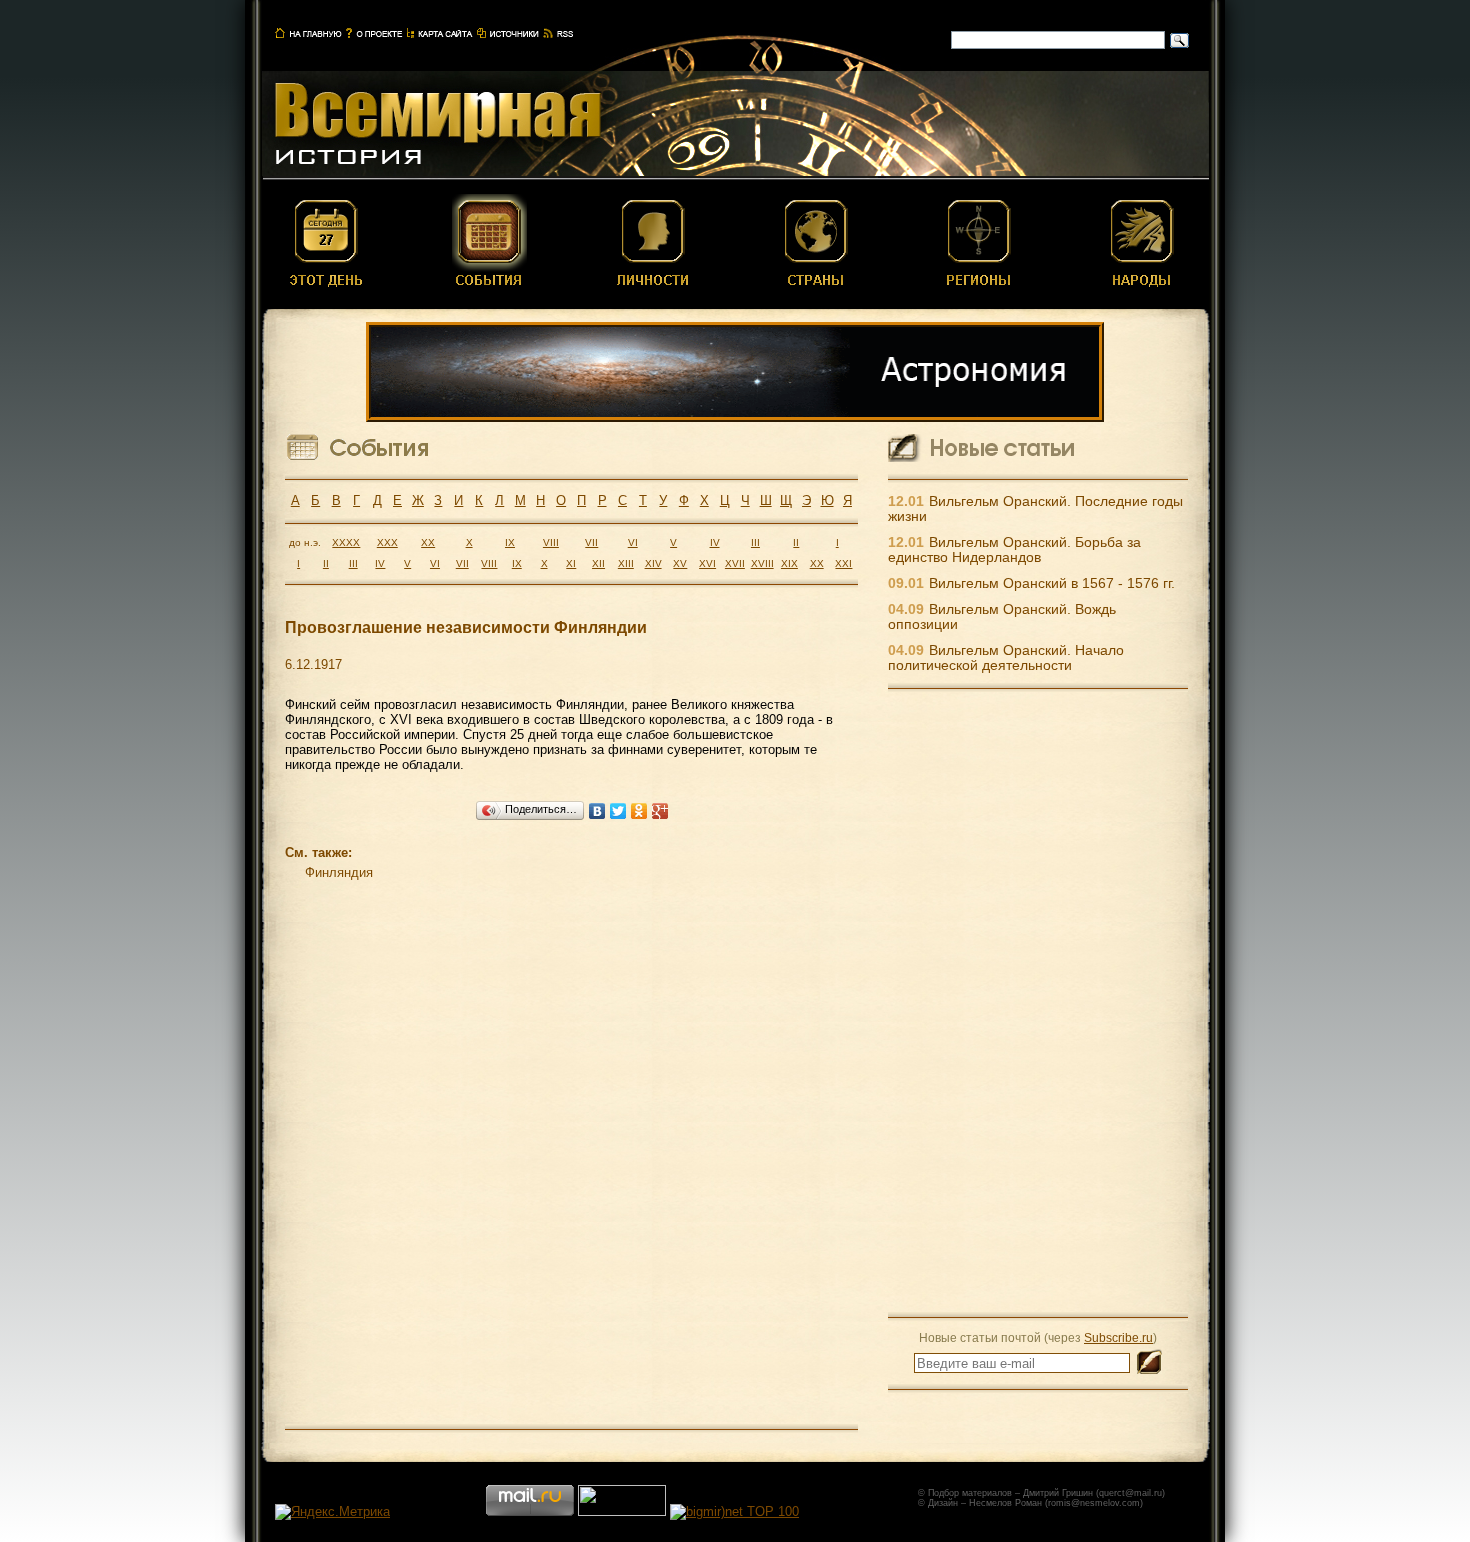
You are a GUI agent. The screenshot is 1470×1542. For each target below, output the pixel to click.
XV (680, 563)
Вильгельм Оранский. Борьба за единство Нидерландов (1014, 550)
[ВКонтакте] (597, 811)
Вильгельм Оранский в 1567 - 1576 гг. (1052, 583)
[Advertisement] (1038, 1002)
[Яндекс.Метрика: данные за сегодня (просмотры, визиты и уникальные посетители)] (332, 1512)
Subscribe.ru (1118, 1337)
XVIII (762, 563)
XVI (707, 563)
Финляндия (339, 872)
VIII (551, 542)
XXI (843, 563)
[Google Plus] (660, 811)
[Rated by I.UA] (622, 1511)
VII (591, 542)
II (796, 542)
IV (715, 542)
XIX (789, 563)
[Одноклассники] (639, 811)
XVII (735, 563)
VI (633, 542)
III (755, 542)
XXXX (346, 542)
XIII (626, 563)
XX (428, 542)
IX (510, 542)
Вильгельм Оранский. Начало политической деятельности (1006, 658)
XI (571, 563)
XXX (387, 542)
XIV (653, 563)
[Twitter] (618, 811)
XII (598, 563)
